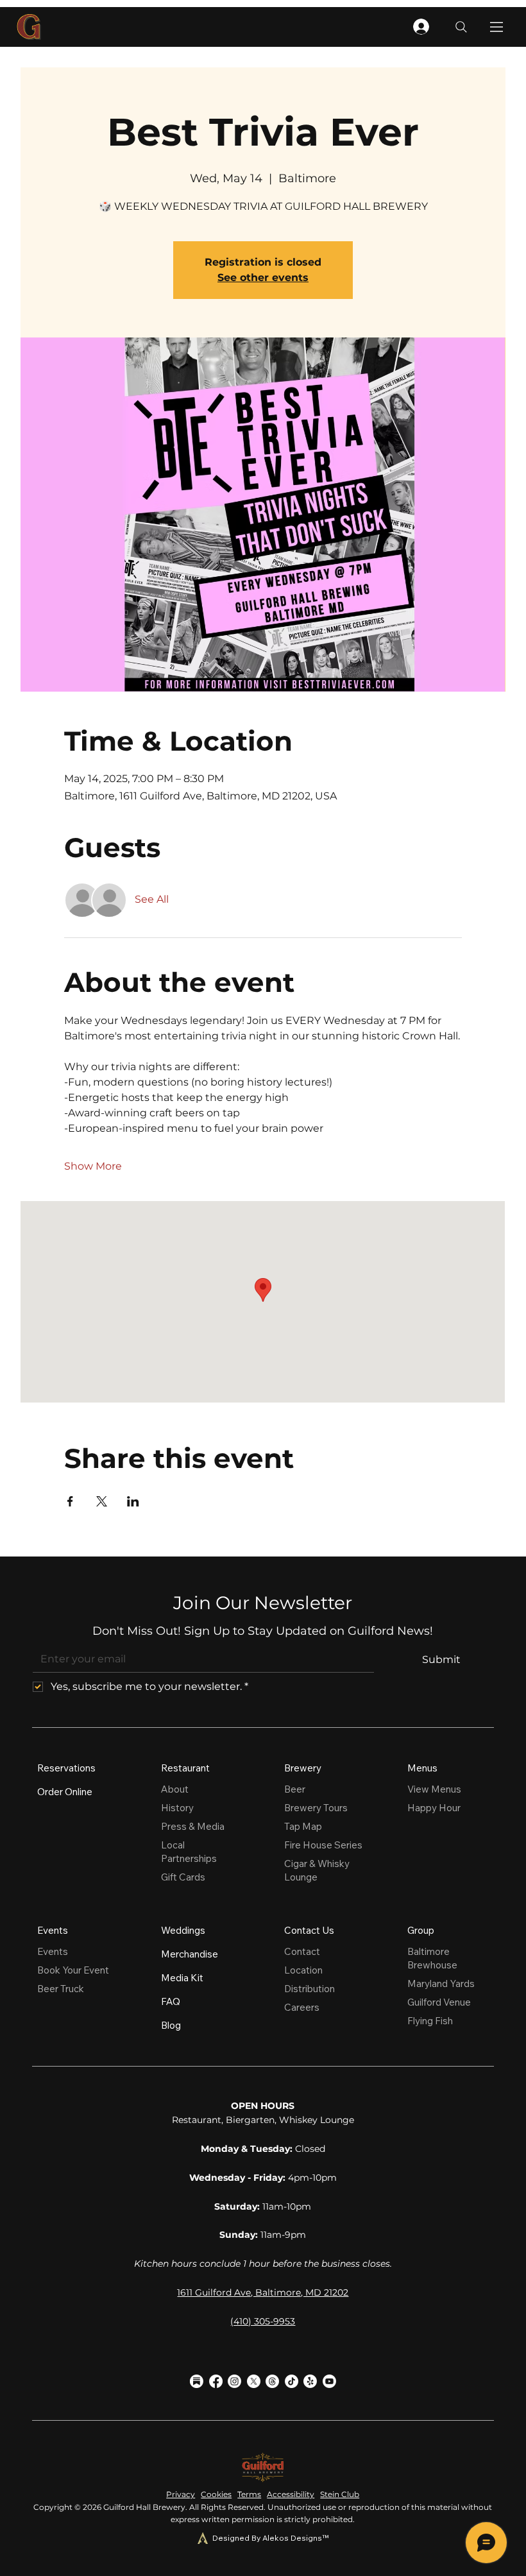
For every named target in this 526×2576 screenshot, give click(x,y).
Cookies (216, 2494)
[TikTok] (292, 2381)
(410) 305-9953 (263, 2321)
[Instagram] (234, 2381)
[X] (254, 2381)
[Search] (461, 27)
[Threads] (272, 2381)
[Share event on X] (102, 1501)
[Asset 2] (197, 2381)
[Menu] (497, 27)
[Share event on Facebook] (70, 1501)
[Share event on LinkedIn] (133, 1501)
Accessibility (291, 2494)
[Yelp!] (310, 2381)
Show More (93, 1166)
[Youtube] (329, 2381)
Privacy (181, 2494)
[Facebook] (216, 2381)
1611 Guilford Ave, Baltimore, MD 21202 (263, 2292)
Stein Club (340, 2494)
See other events (263, 277)
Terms (249, 2494)
